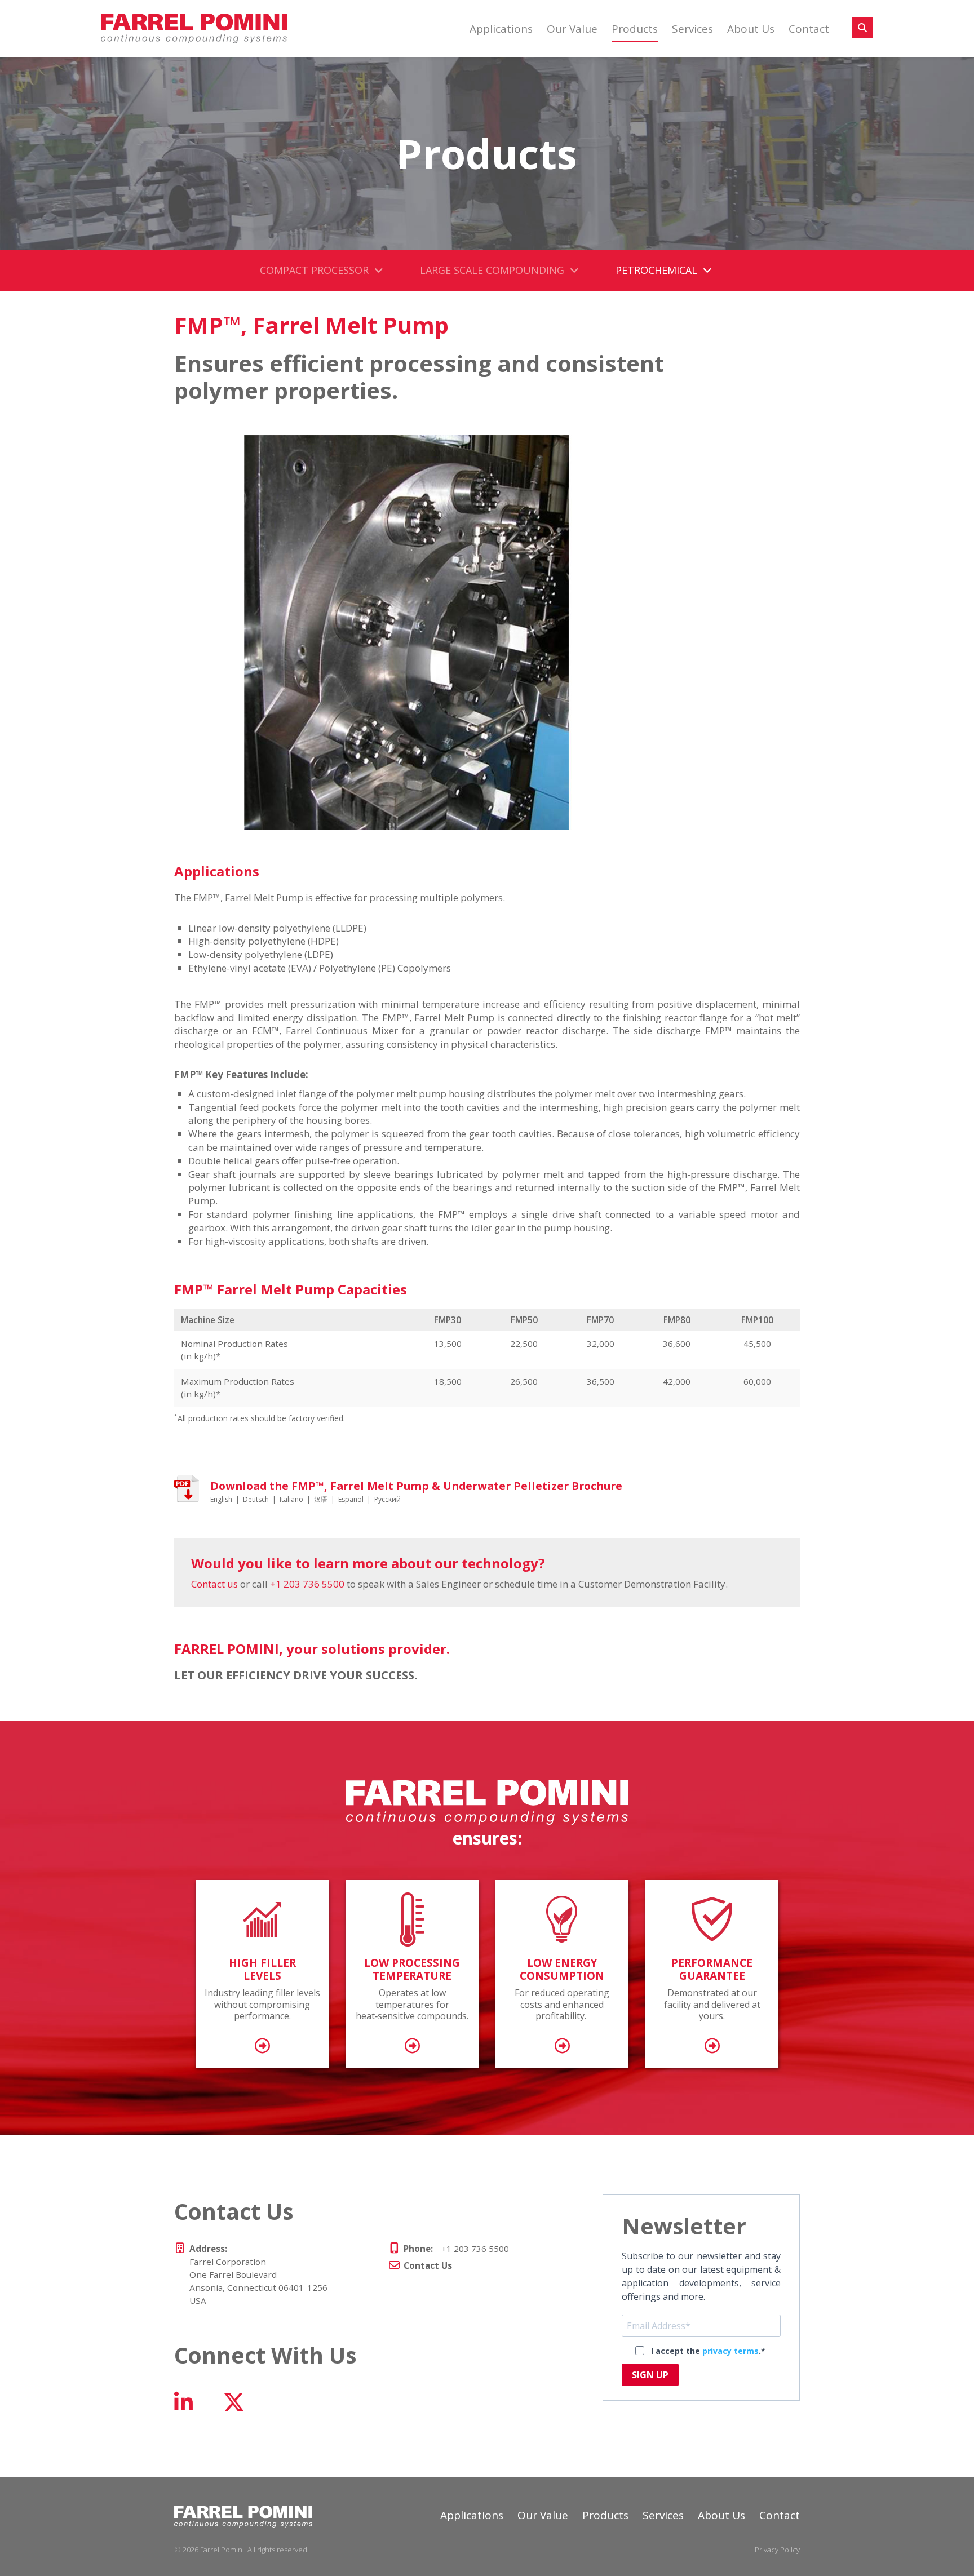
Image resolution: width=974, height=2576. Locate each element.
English (221, 1499)
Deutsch (256, 1499)
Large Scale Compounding (492, 270)
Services (692, 29)
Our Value (572, 29)
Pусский (388, 1499)
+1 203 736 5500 (307, 1584)
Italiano (291, 1499)
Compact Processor (314, 270)
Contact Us (428, 2265)
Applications (501, 29)
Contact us (214, 1584)
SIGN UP (650, 2375)
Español (351, 1499)
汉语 (321, 1499)
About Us (751, 29)
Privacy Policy (777, 2550)
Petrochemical (656, 270)
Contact (809, 29)
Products (635, 29)
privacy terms (730, 2351)
